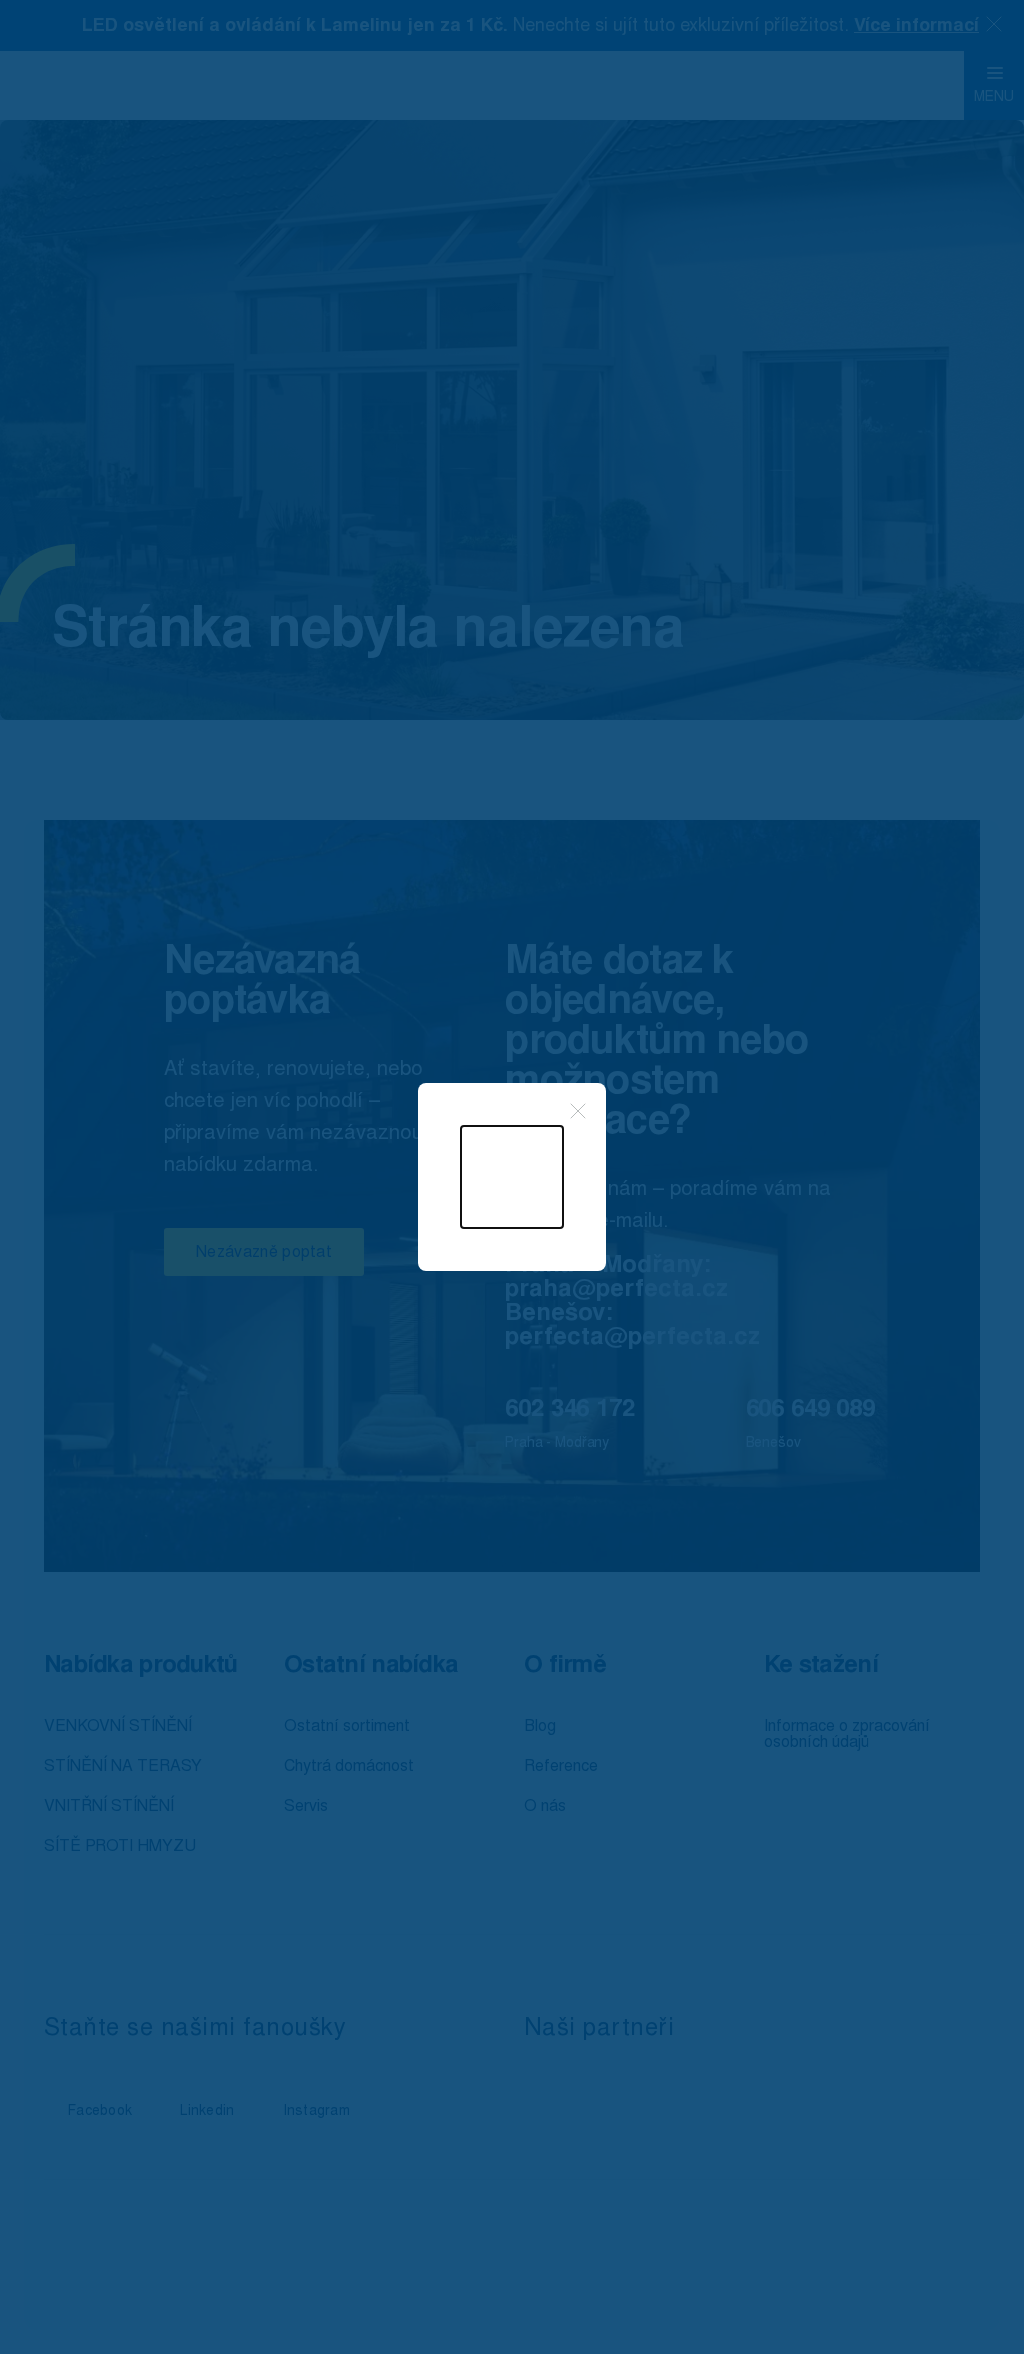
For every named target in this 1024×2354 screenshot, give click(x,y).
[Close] (578, 1111)
